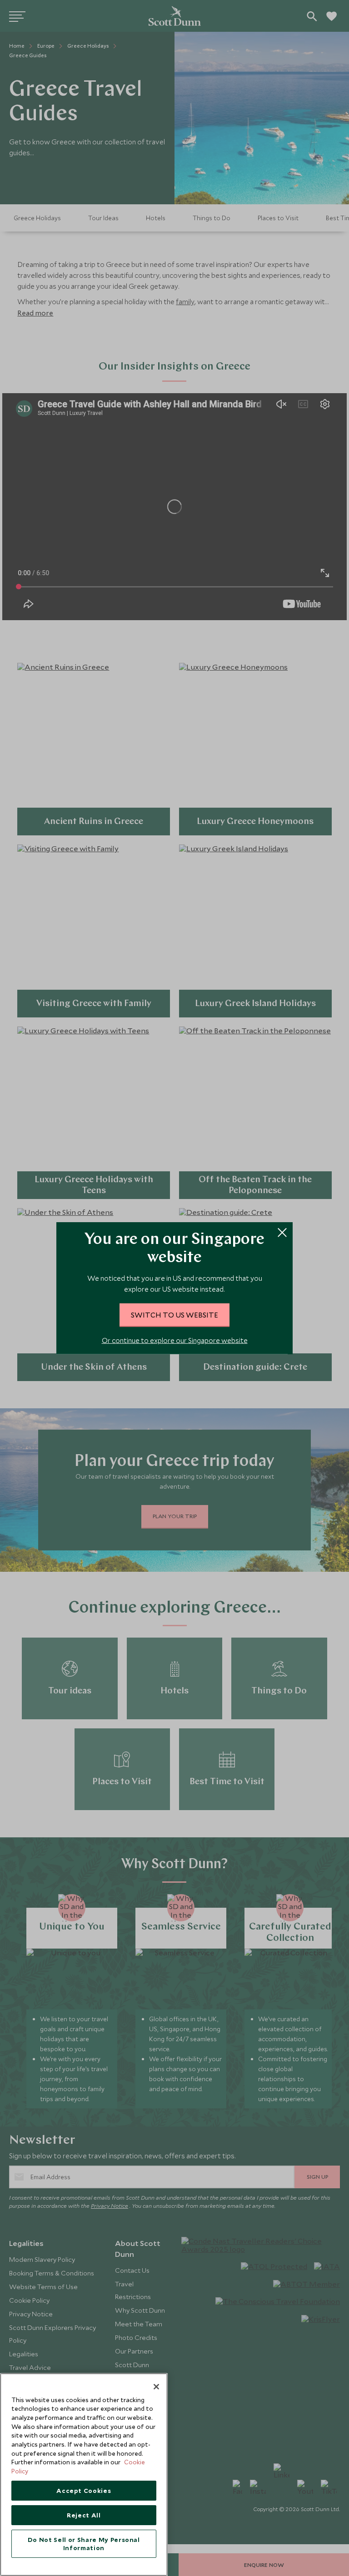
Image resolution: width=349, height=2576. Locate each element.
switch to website (174, 1314)
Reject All (84, 2515)
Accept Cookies (84, 2491)
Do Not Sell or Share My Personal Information (84, 2544)
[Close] (156, 2387)
